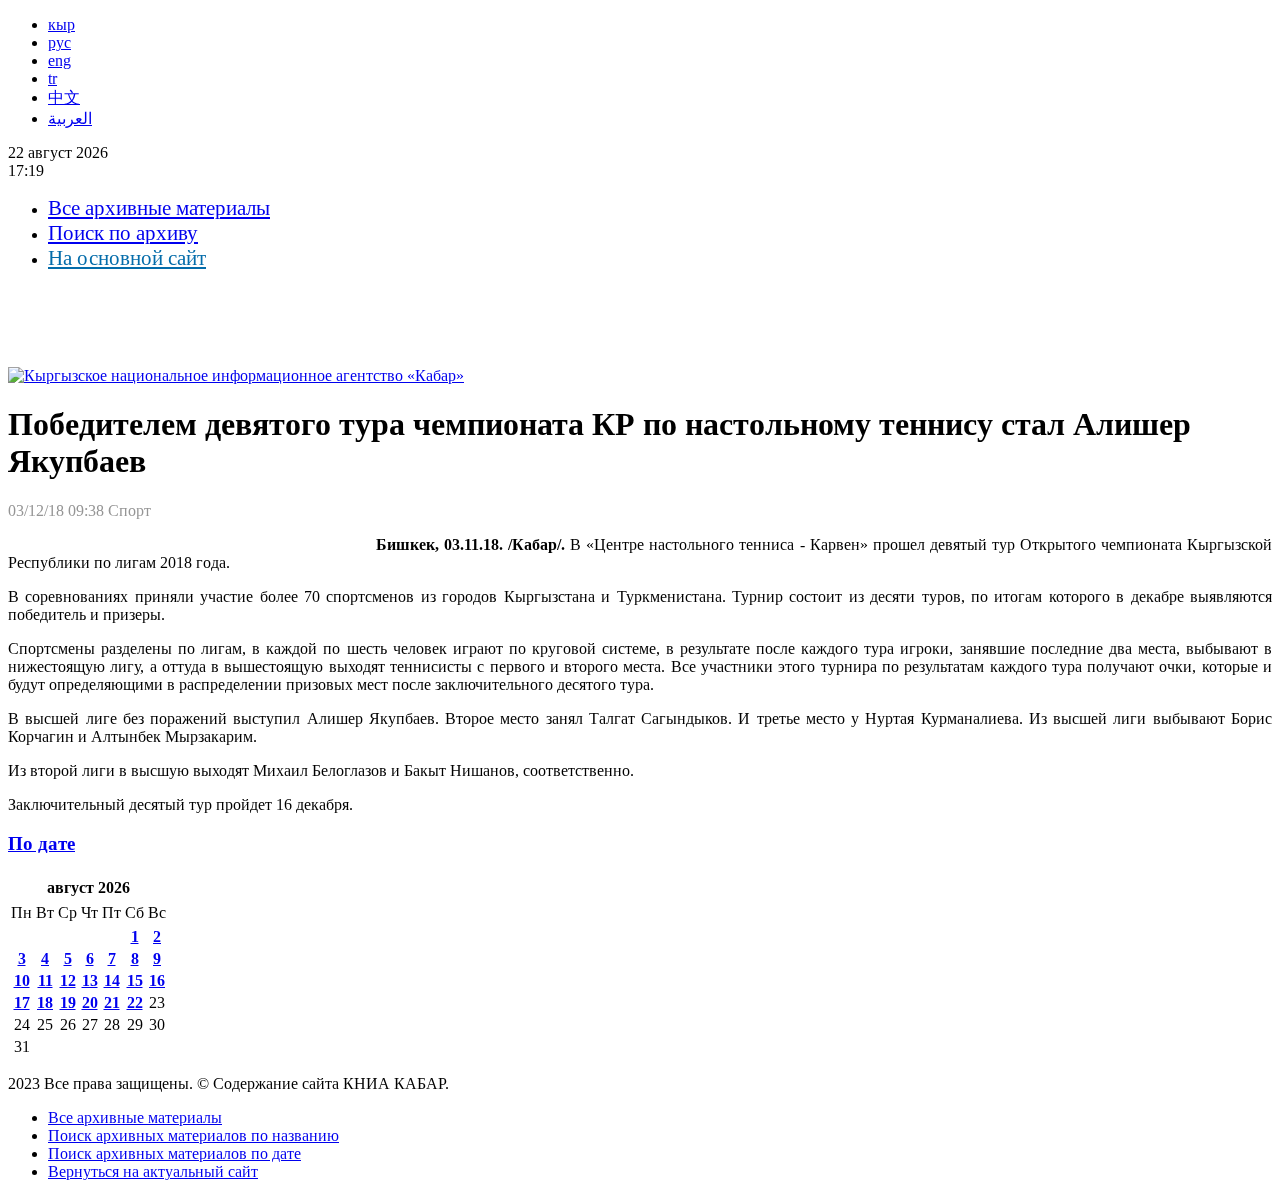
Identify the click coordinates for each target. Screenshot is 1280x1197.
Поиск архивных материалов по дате (174, 1153)
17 (22, 1002)
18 (45, 1002)
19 (68, 1002)
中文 (64, 97)
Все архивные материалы (159, 208)
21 (112, 1002)
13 (90, 980)
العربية (70, 118)
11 (45, 980)
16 (157, 980)
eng (59, 60)
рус (59, 42)
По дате (41, 843)
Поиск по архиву (123, 233)
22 (135, 1002)
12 (68, 980)
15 (135, 980)
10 (22, 980)
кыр (61, 24)
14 (112, 980)
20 (90, 1002)
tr (52, 78)
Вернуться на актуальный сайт (153, 1171)
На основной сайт (127, 258)
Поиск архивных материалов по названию (193, 1135)
